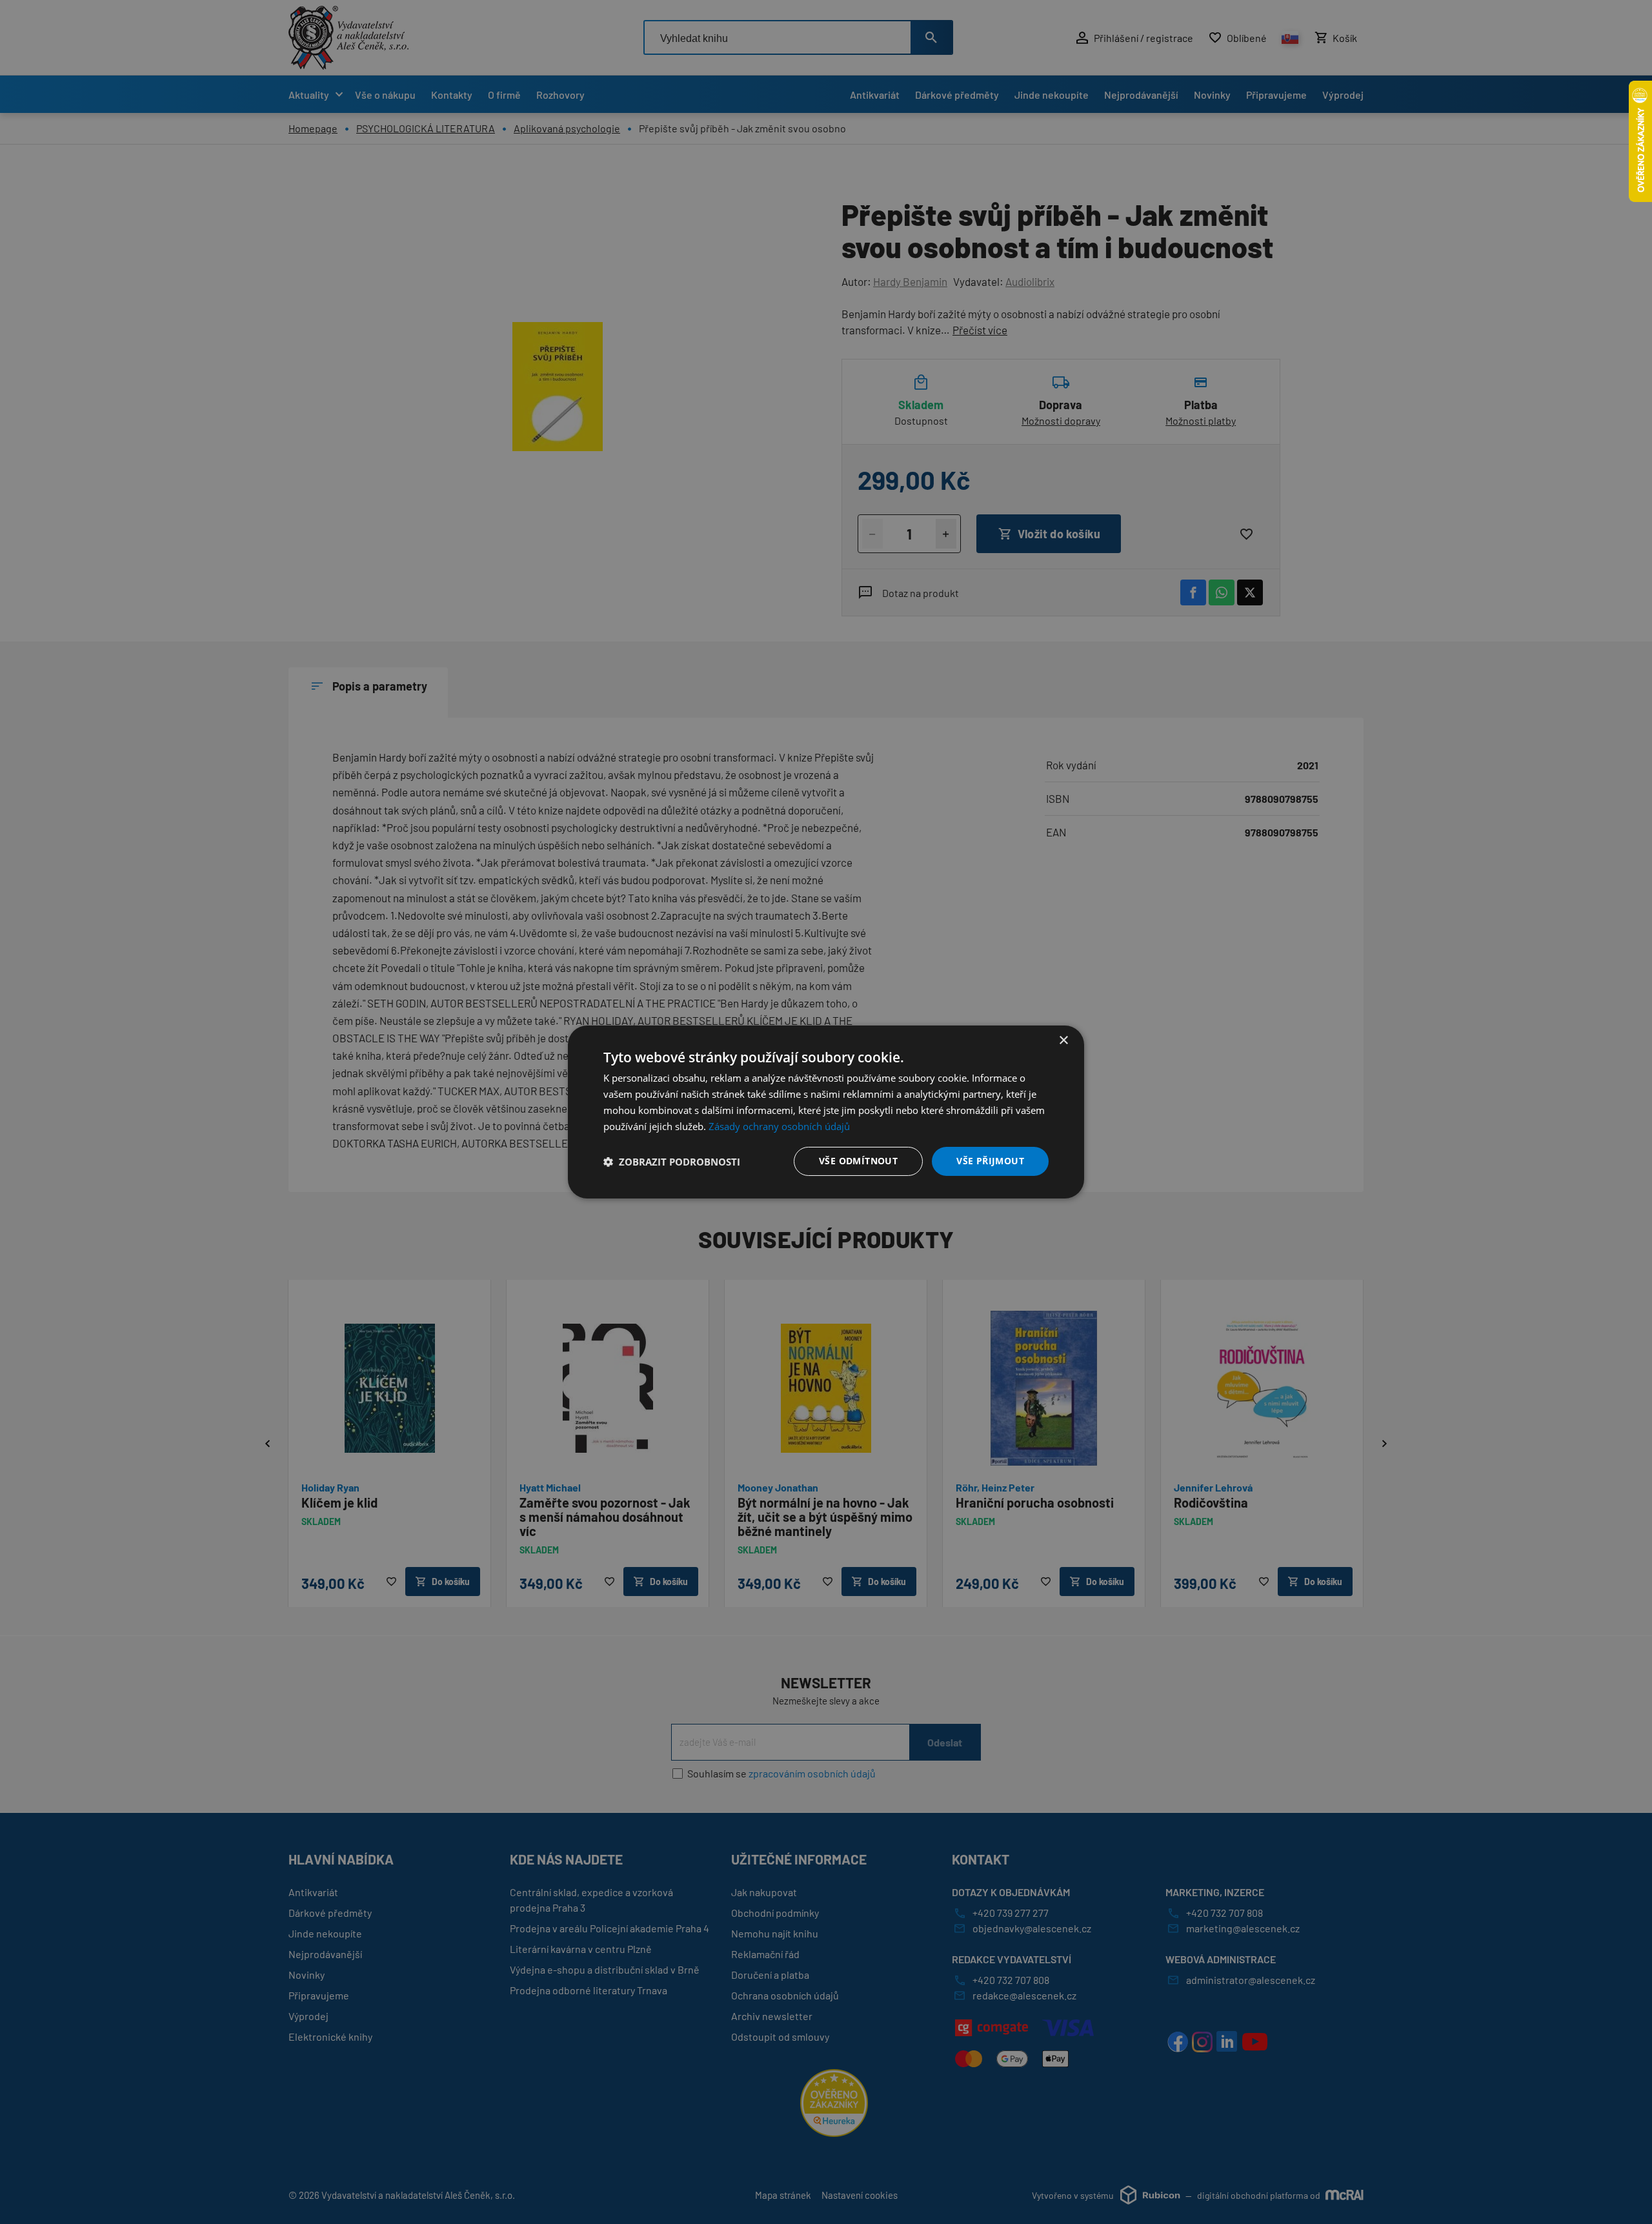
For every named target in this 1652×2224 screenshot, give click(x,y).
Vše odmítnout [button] (858, 1161)
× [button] (1063, 1041)
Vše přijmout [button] (990, 1161)
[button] (672, 1162)
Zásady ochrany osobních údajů (779, 1126)
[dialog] (826, 1112)
